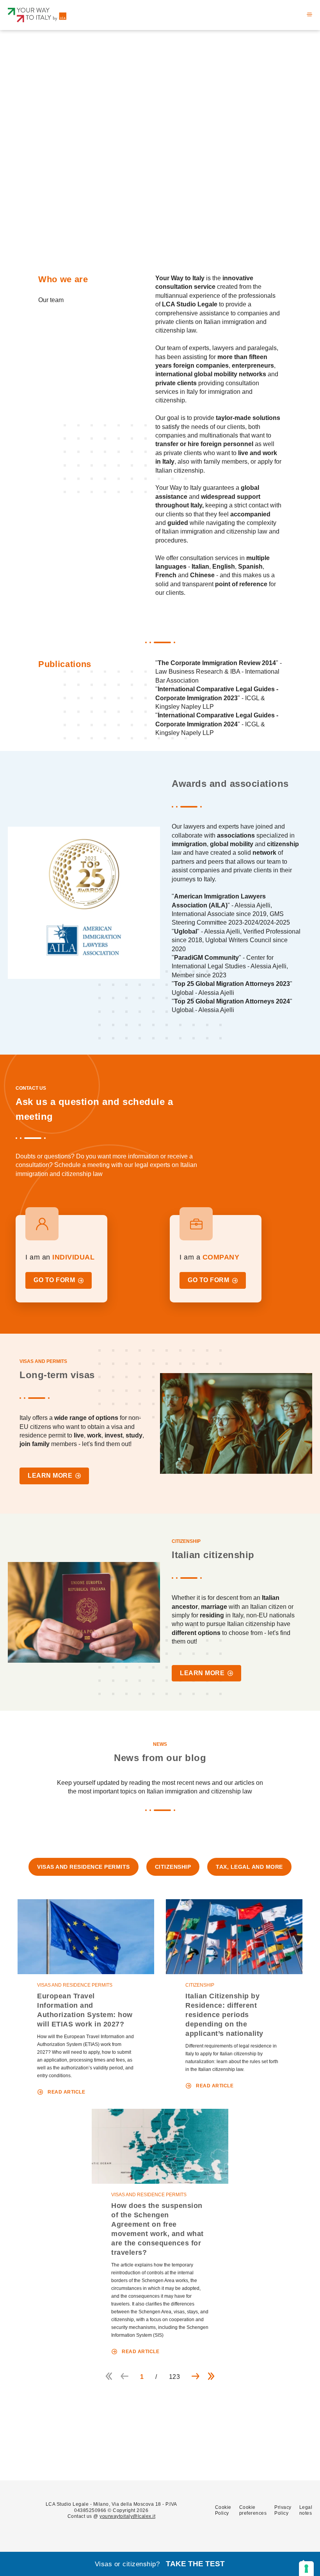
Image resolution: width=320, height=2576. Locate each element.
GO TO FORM (54, 1280)
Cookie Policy (223, 2510)
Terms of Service (109, 2456)
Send (185, 2455)
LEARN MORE (50, 1476)
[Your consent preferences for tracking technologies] (306, 2569)
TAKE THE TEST (195, 2564)
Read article (66, 2092)
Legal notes (306, 2510)
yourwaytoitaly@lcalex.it (127, 2516)
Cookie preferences (253, 2510)
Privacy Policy (201, 2435)
